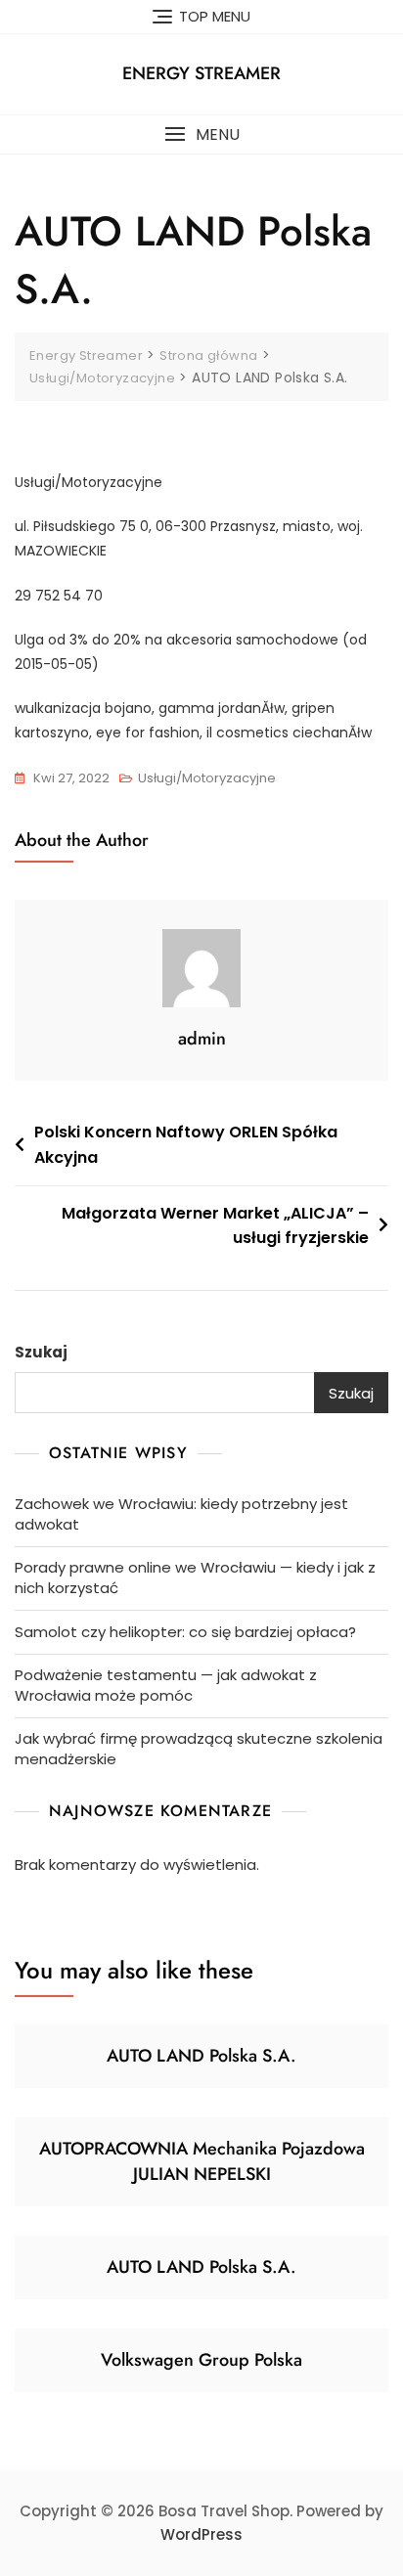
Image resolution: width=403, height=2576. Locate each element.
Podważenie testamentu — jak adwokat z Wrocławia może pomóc (166, 1685)
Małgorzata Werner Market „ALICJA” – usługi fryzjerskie (215, 1226)
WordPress (201, 2534)
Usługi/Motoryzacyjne (207, 778)
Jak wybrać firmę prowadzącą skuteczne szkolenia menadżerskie (199, 1749)
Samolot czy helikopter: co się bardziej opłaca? (185, 1632)
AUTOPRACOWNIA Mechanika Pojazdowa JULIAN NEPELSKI (202, 2161)
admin (202, 1039)
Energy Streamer (201, 73)
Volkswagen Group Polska (201, 2360)
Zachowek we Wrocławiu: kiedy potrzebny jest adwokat (181, 1514)
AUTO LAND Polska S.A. (201, 2056)
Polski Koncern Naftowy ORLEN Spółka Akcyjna (186, 1145)
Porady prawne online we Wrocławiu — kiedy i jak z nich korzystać (195, 1577)
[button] (201, 134)
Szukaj (41, 1352)
